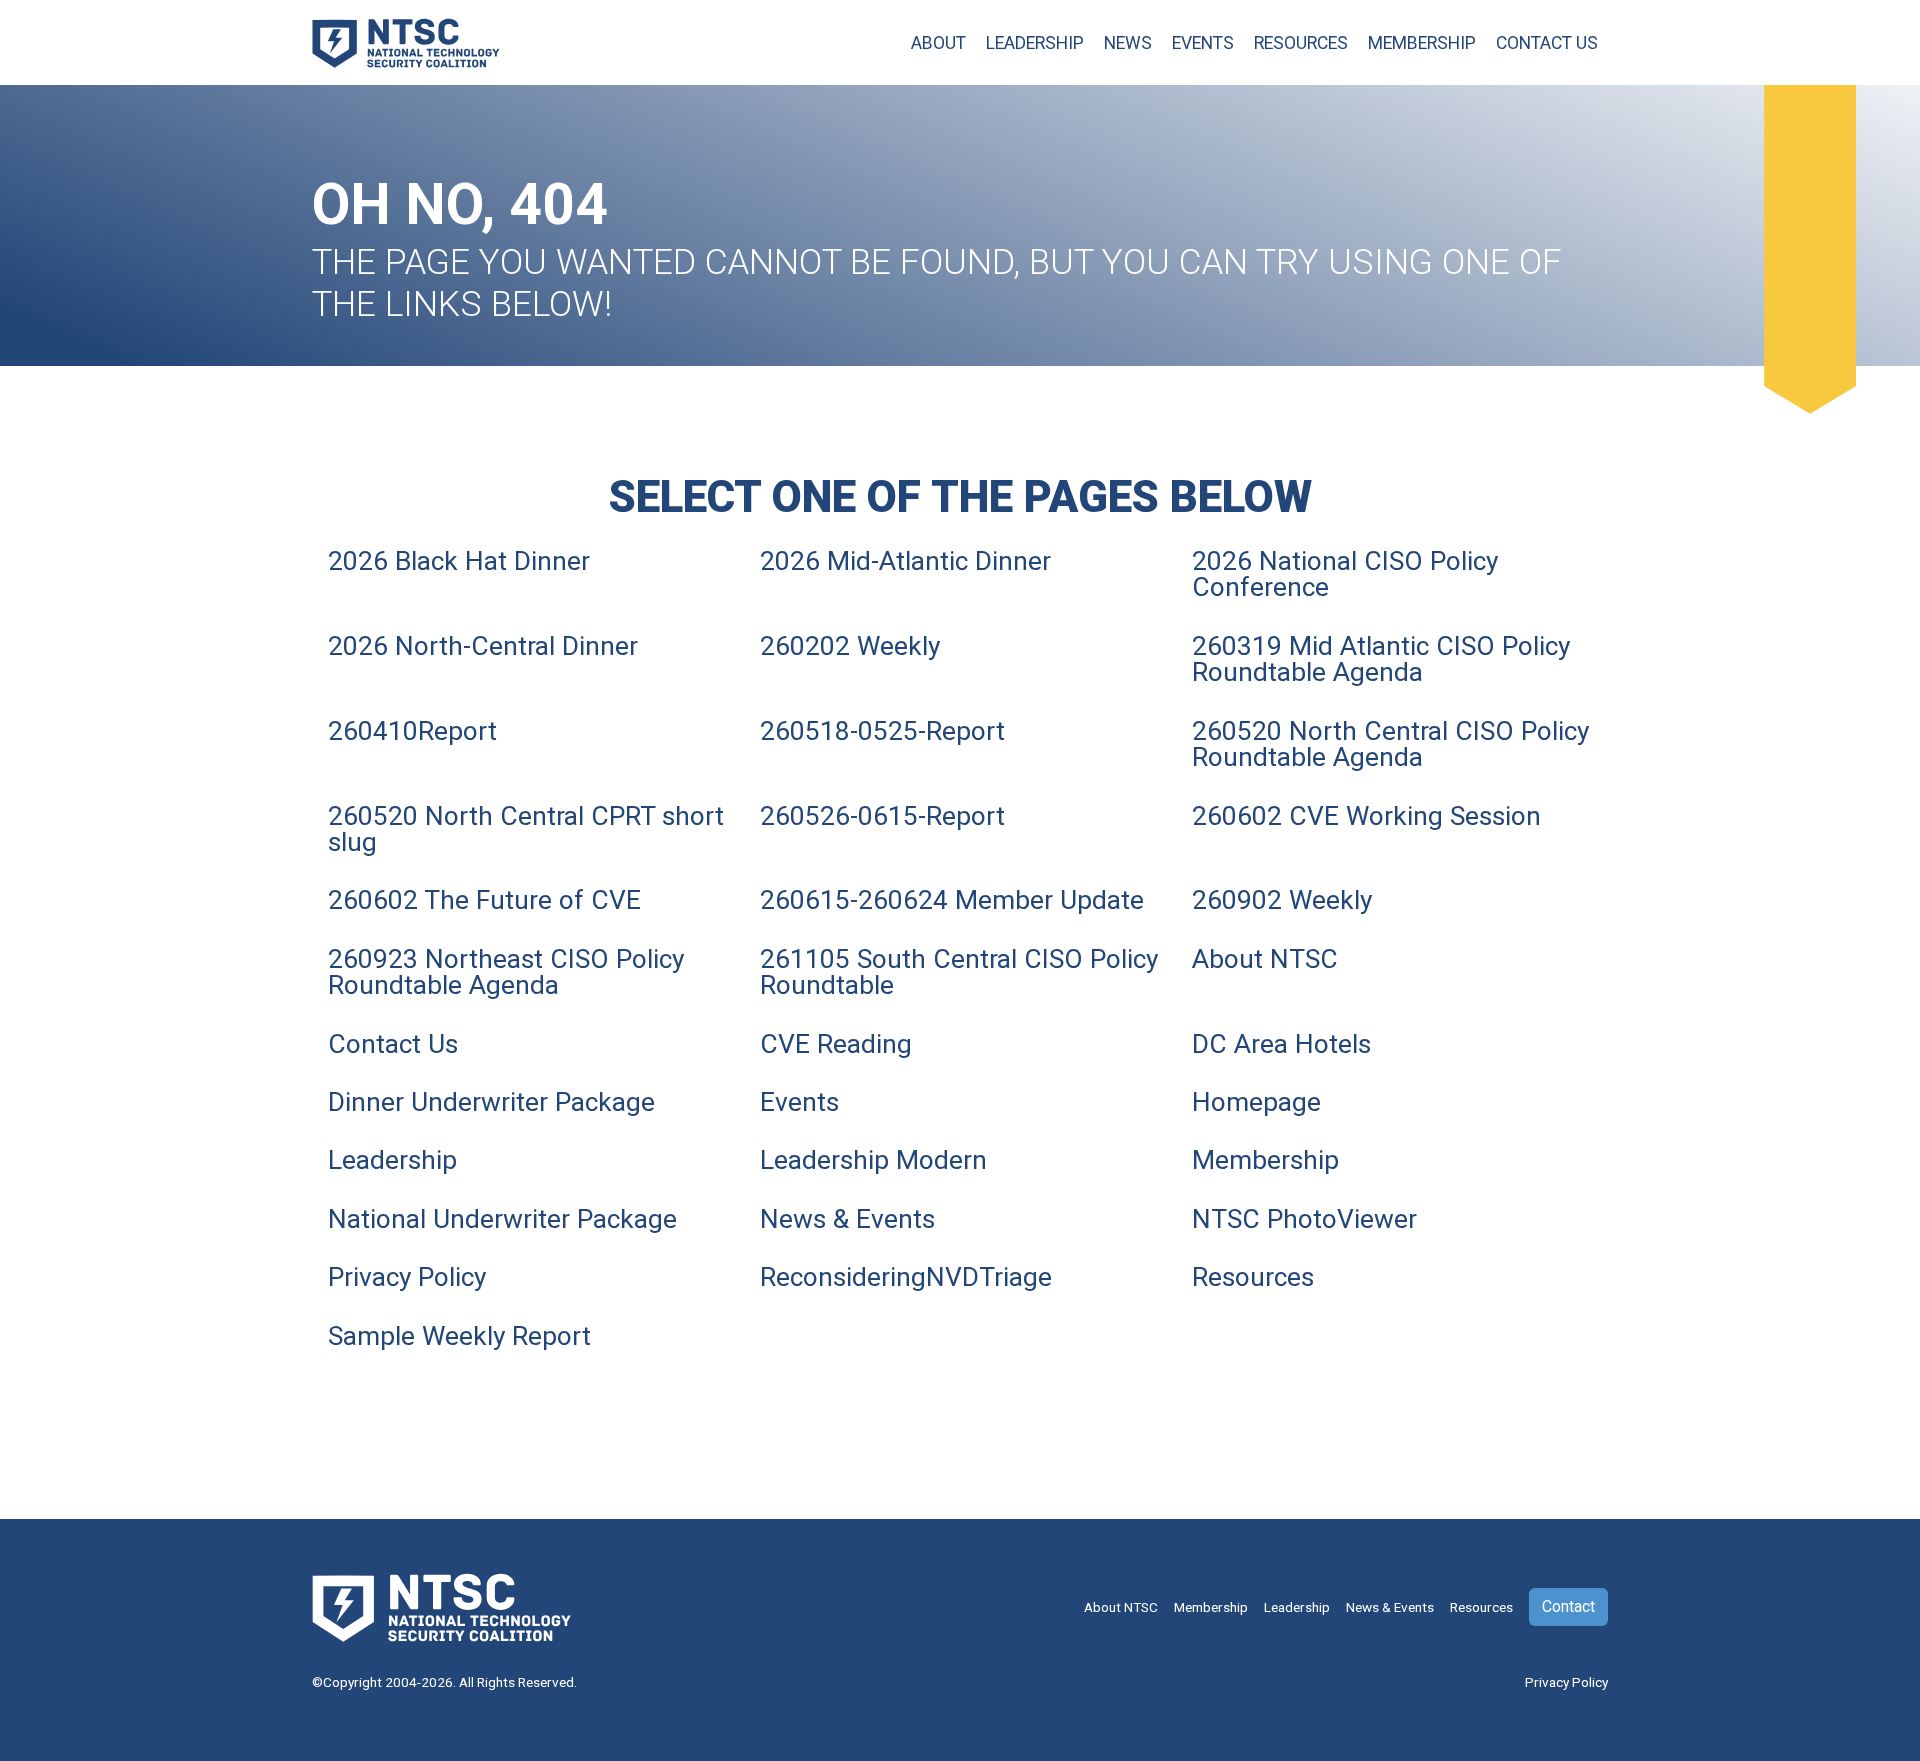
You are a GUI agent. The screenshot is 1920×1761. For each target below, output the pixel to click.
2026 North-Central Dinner (483, 646)
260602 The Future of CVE (484, 900)
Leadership (1035, 43)
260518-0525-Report (882, 731)
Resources (1301, 43)
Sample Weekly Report (459, 1336)
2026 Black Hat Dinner (459, 561)
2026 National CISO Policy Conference (1345, 574)
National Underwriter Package (502, 1219)
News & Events (847, 1219)
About (938, 43)
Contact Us (1547, 43)
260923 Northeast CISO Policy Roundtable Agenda (506, 972)
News (1128, 43)
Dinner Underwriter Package (491, 1102)
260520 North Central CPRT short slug (526, 829)
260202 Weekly (850, 646)
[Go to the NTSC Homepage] (406, 41)
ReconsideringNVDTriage (906, 1277)
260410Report (412, 731)
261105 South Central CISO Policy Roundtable (959, 972)
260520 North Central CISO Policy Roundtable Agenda (1390, 744)
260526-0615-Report (882, 816)
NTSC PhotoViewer (1304, 1219)
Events (1203, 43)
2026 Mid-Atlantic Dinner (905, 561)
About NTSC (1265, 959)
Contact (1568, 1606)
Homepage (1256, 1102)
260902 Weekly (1282, 900)
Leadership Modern (873, 1160)
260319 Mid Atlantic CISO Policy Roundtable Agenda (1381, 659)
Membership (1422, 43)
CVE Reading (836, 1044)
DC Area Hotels (1281, 1044)
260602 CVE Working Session (1366, 816)
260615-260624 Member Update (952, 900)
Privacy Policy (407, 1277)
